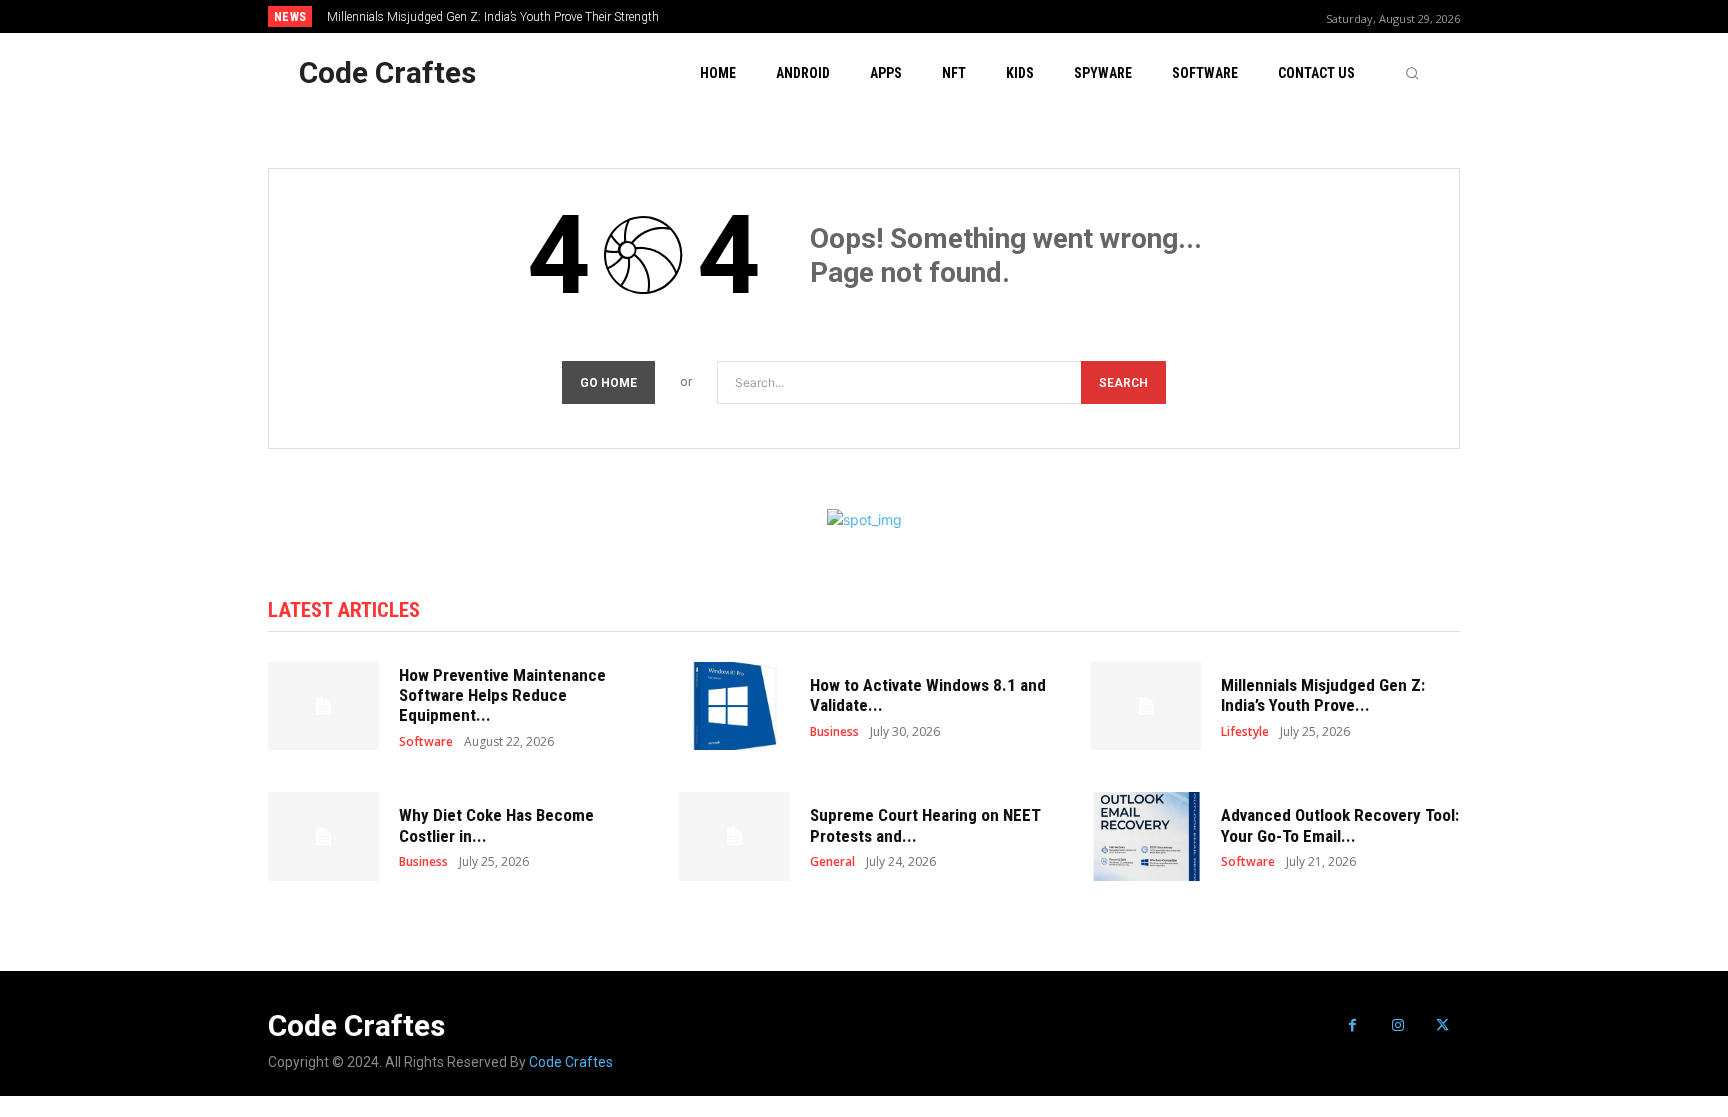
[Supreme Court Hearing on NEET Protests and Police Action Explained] (734, 836)
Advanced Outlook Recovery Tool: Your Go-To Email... (1340, 825)
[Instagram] (1397, 1025)
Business (834, 732)
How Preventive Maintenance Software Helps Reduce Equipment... (502, 695)
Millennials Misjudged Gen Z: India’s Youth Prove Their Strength (493, 17)
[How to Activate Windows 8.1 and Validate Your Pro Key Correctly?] (734, 706)
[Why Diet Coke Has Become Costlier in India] (323, 836)
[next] (930, 16)
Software (426, 742)
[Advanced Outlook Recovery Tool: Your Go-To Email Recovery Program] (1146, 836)
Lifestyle (1245, 732)
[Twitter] (1442, 1025)
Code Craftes (571, 1062)
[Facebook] (1352, 1025)
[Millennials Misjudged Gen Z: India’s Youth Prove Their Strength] (1146, 706)
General (832, 862)
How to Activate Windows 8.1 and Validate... (928, 695)
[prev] (898, 16)
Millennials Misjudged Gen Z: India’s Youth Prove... (1323, 695)
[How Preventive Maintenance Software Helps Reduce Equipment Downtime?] (323, 706)
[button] (1412, 73)
